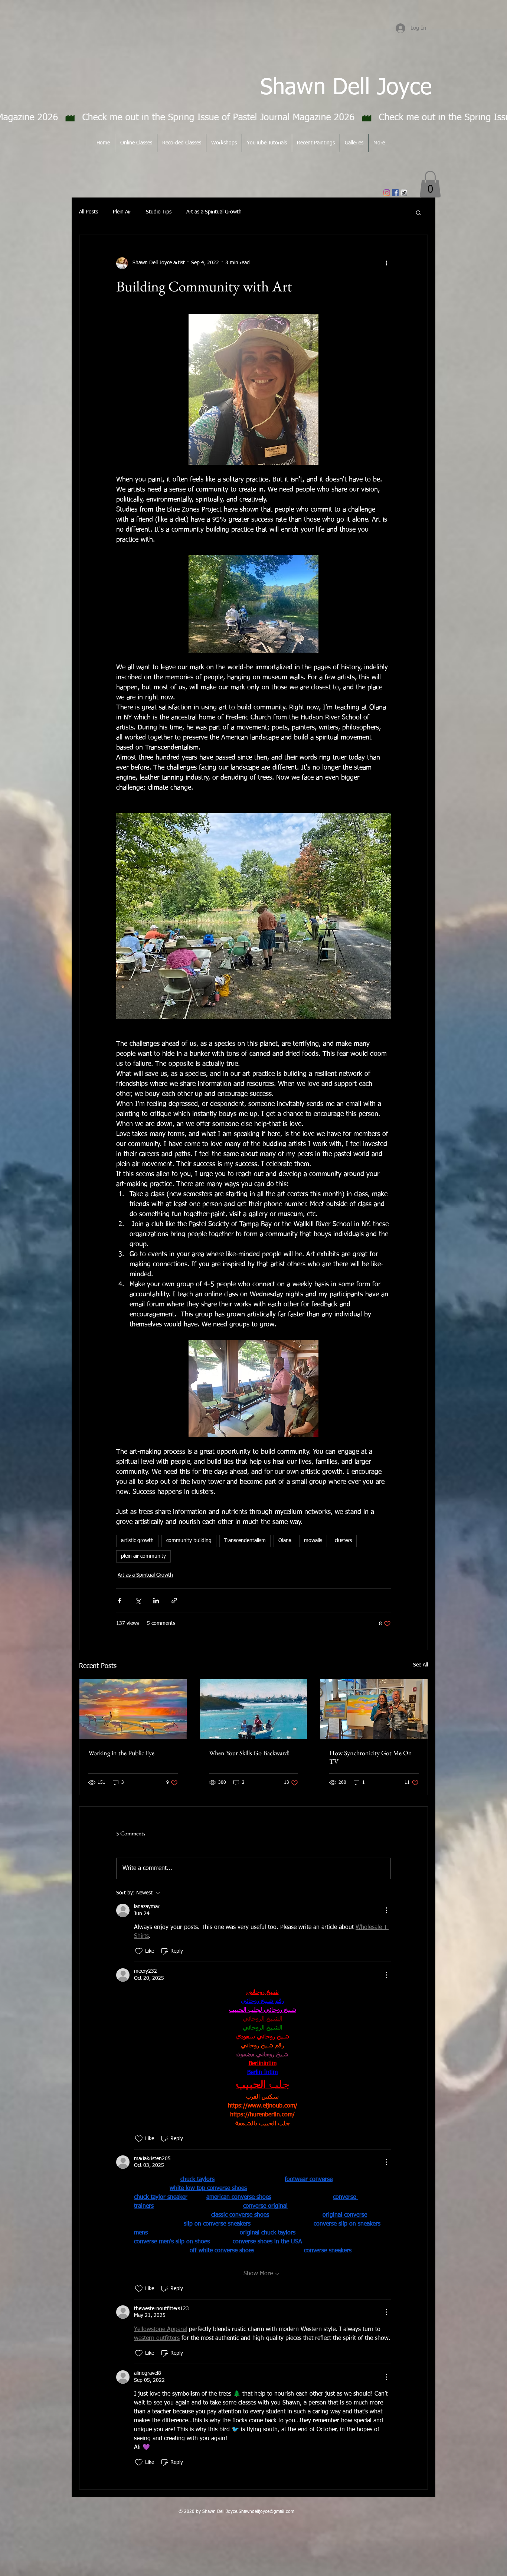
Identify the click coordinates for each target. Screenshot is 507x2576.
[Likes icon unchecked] (139, 1951)
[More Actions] (386, 1910)
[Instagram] (387, 193)
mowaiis (313, 1541)
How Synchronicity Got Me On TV (371, 1757)
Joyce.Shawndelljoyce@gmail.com (260, 2512)
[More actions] (386, 263)
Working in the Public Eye (121, 1753)
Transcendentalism (245, 1541)
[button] (430, 184)
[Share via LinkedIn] (156, 1601)
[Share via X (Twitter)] (138, 1601)
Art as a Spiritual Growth (214, 212)
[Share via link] (174, 1601)
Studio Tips (159, 212)
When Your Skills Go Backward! (249, 1753)
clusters (343, 1541)
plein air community (143, 1556)
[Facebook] (395, 193)
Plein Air (122, 212)
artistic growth (137, 1541)
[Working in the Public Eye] (133, 1709)
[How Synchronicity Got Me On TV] (374, 1709)
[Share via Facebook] (120, 1601)
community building (189, 1541)
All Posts (89, 212)
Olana (285, 1541)
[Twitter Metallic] (404, 193)
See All (421, 1665)
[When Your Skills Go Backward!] (254, 1709)
